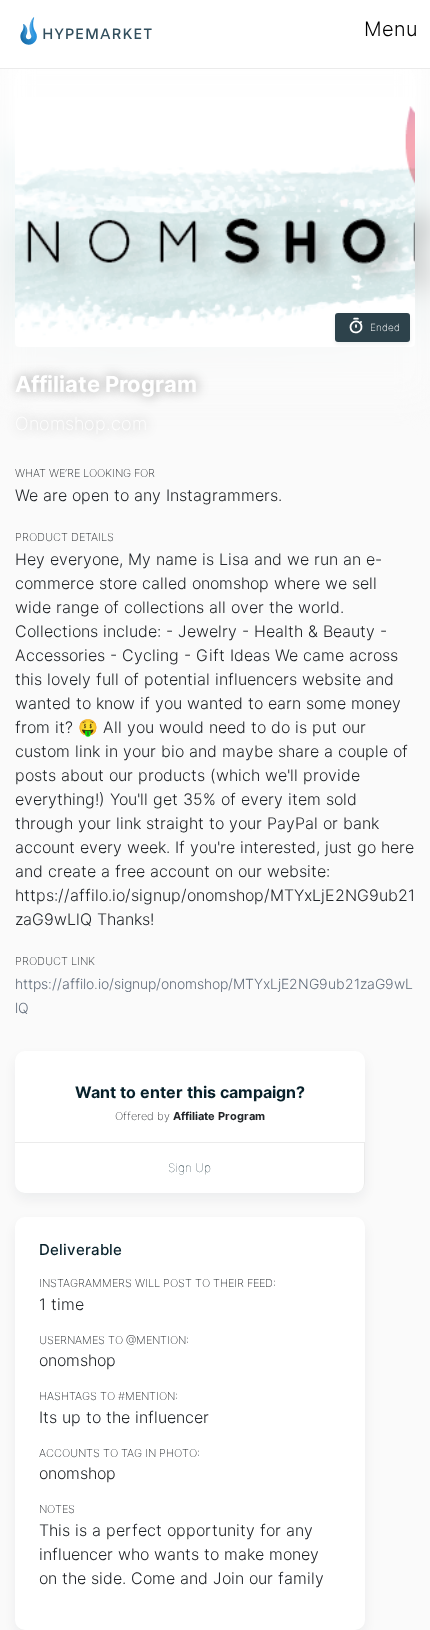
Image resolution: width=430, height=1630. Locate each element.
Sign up (189, 1167)
